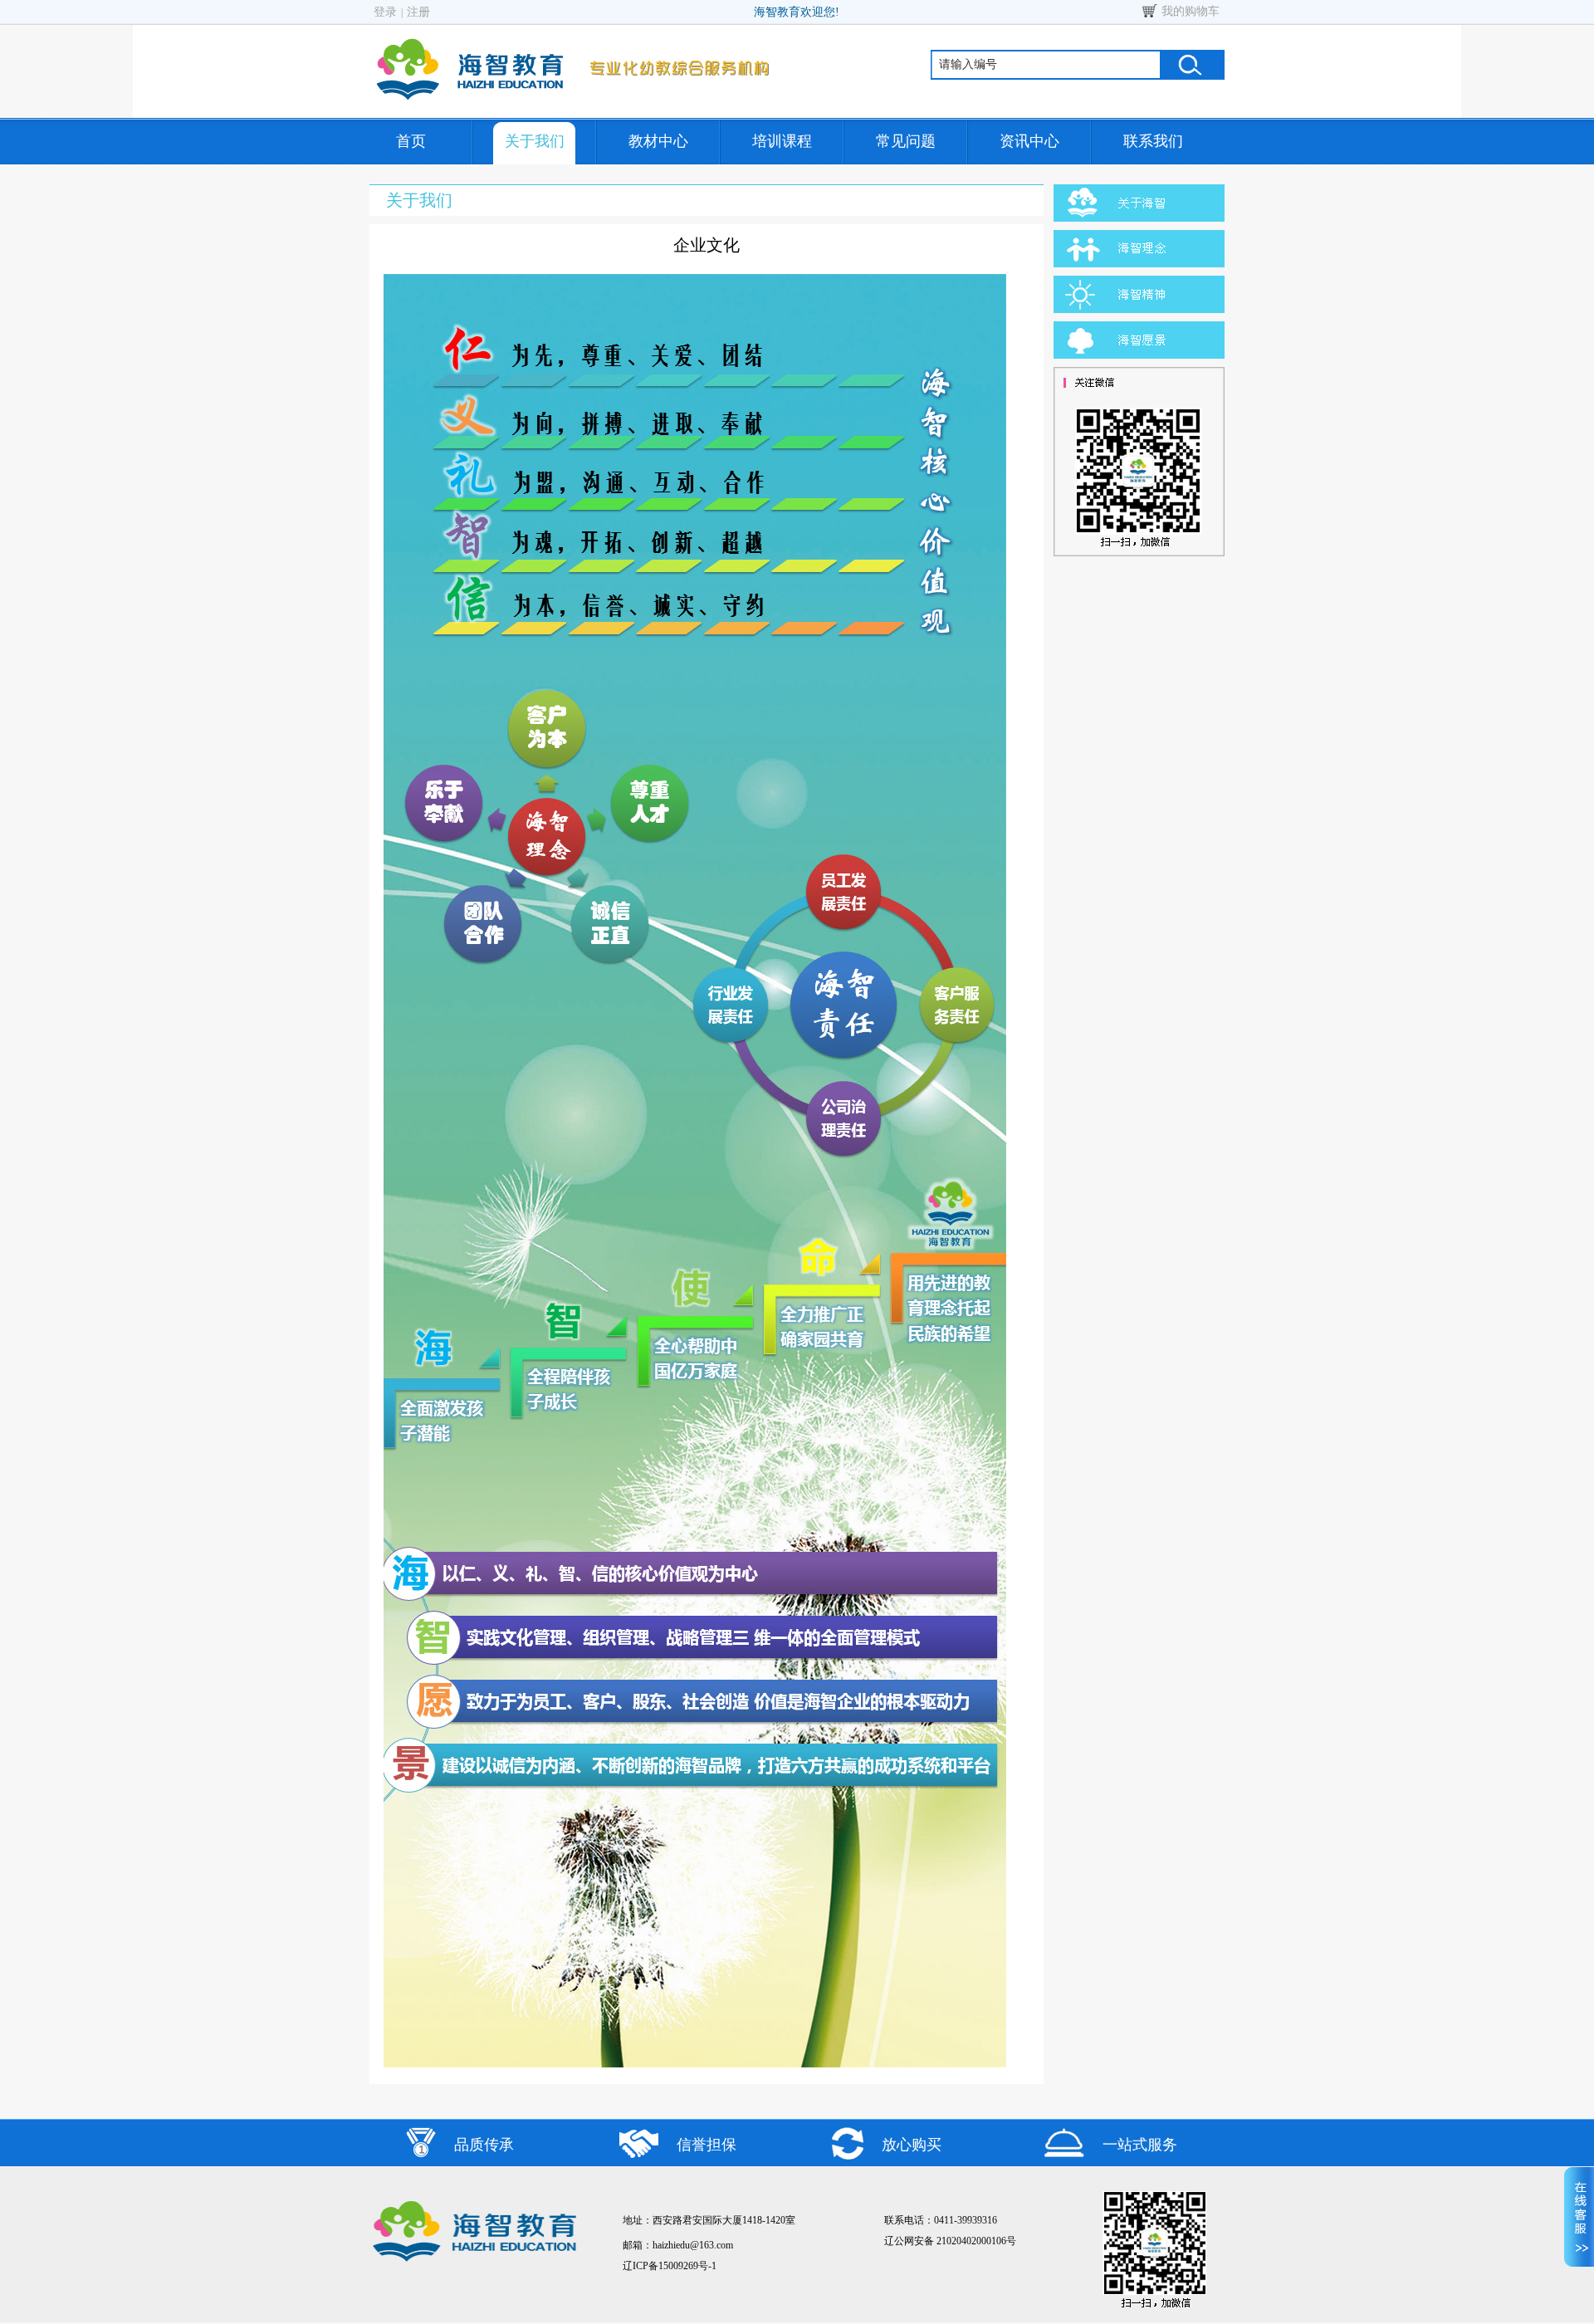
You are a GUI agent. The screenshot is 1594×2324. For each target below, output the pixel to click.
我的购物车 (1191, 11)
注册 (418, 12)
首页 (411, 141)
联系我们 (1153, 141)
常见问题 (906, 141)
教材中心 (658, 141)
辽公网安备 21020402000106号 (950, 2241)
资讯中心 (1029, 141)
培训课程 (782, 141)
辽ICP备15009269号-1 (670, 2266)
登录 (385, 12)
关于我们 (535, 141)
